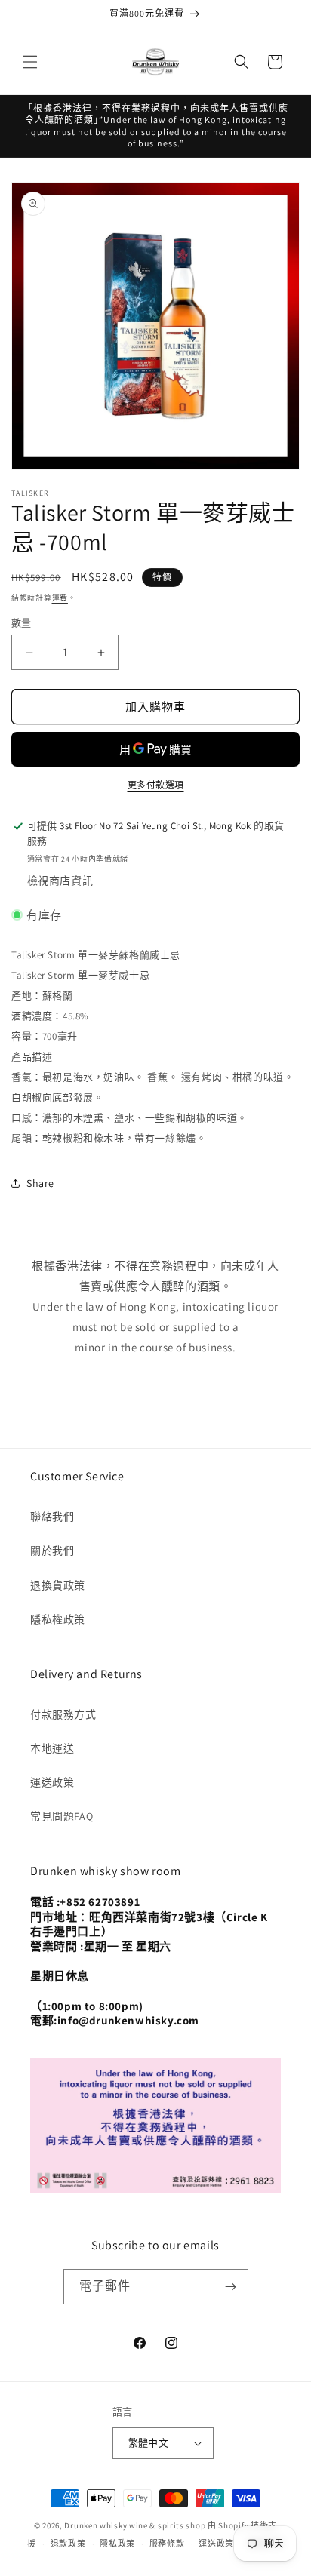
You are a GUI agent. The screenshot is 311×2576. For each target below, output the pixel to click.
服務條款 (167, 2544)
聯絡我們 (52, 1517)
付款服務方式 (63, 1714)
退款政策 (68, 2544)
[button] (30, 62)
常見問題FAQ (62, 1816)
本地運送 (52, 1748)
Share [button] (40, 1183)
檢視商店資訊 (60, 881)
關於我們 (52, 1551)
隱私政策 (117, 2544)
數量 (22, 623)
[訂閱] (231, 2287)
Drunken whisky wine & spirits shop (135, 2525)
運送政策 (52, 1782)
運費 (60, 598)
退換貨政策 (58, 1585)
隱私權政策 (58, 1619)
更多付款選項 (156, 785)
